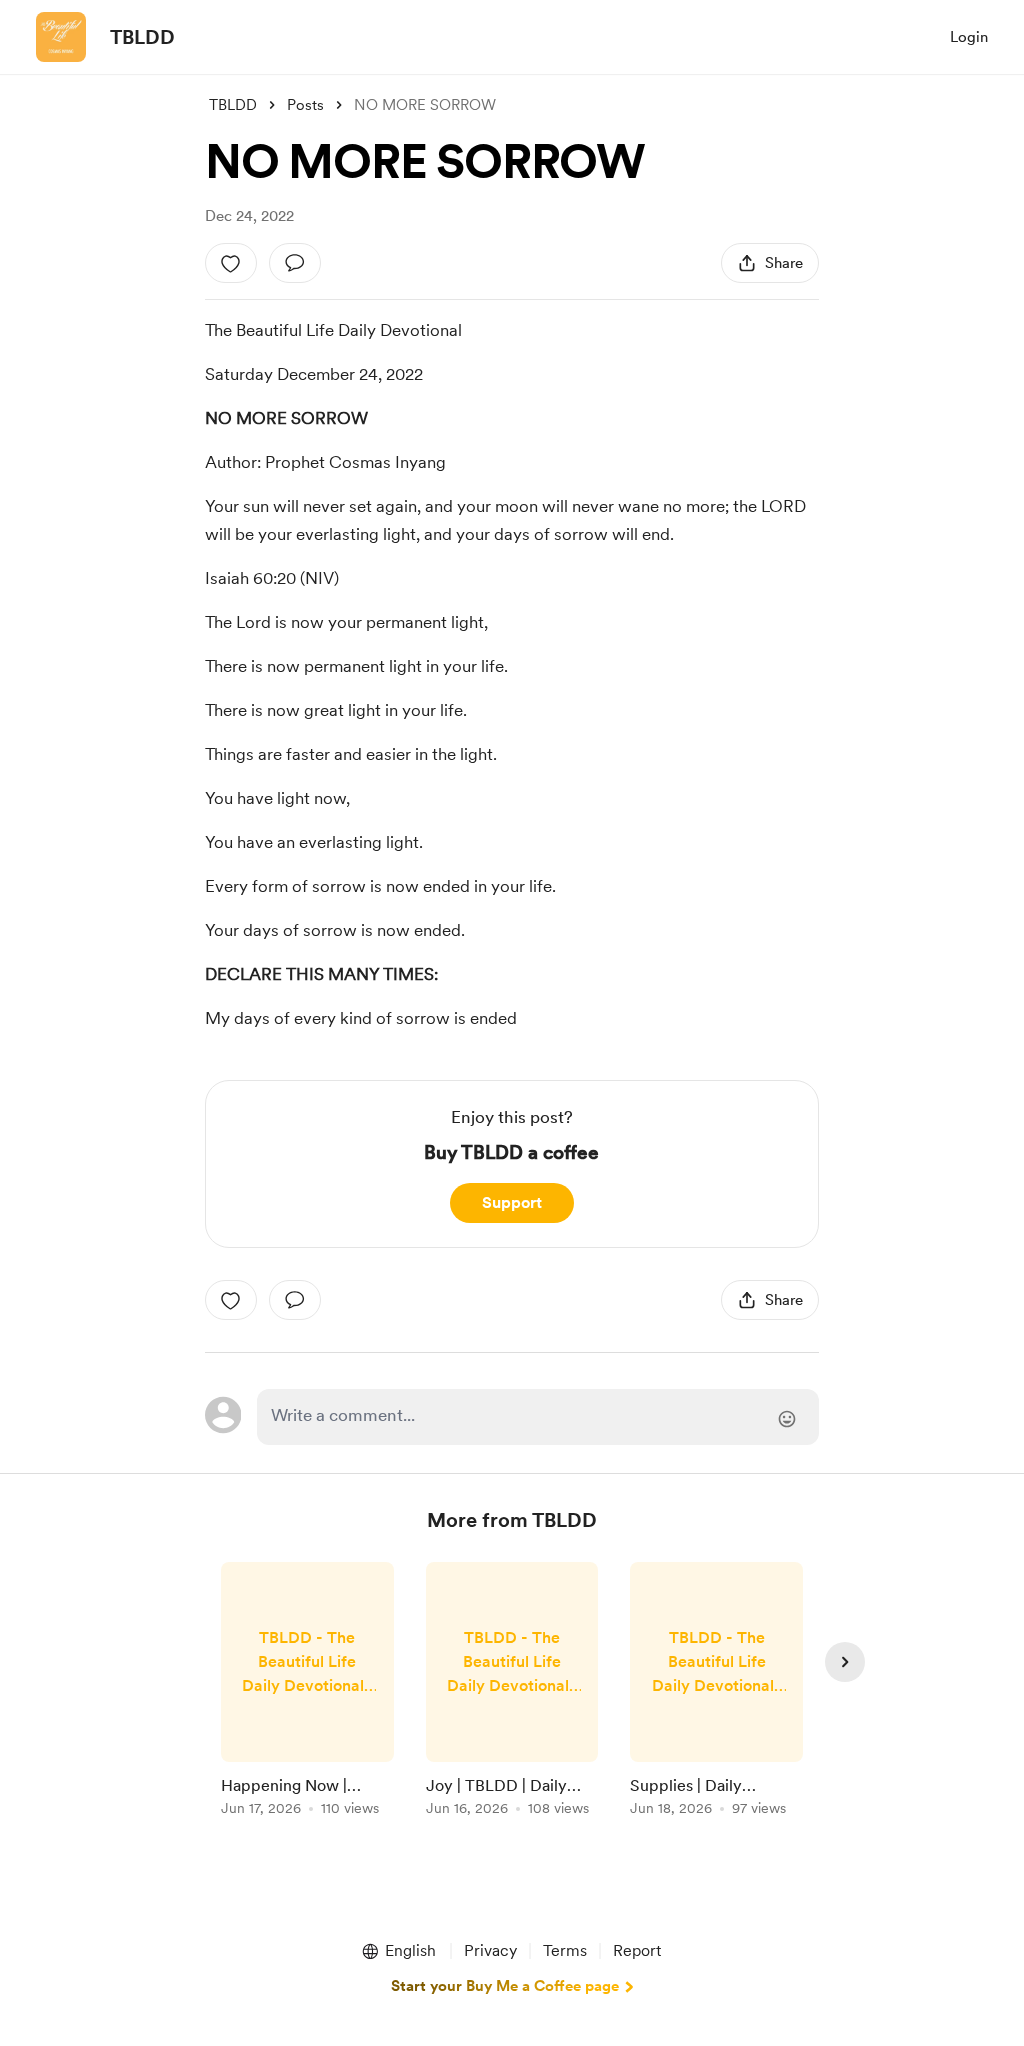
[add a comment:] (295, 263)
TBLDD (142, 37)
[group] (307, 1692)
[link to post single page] (307, 1692)
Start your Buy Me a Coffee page (505, 1986)
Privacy (490, 1950)
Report (637, 1950)
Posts (305, 105)
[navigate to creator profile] (61, 37)
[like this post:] (231, 263)
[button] (398, 1951)
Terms (565, 1950)
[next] (845, 1662)
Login (969, 37)
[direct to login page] (538, 1417)
